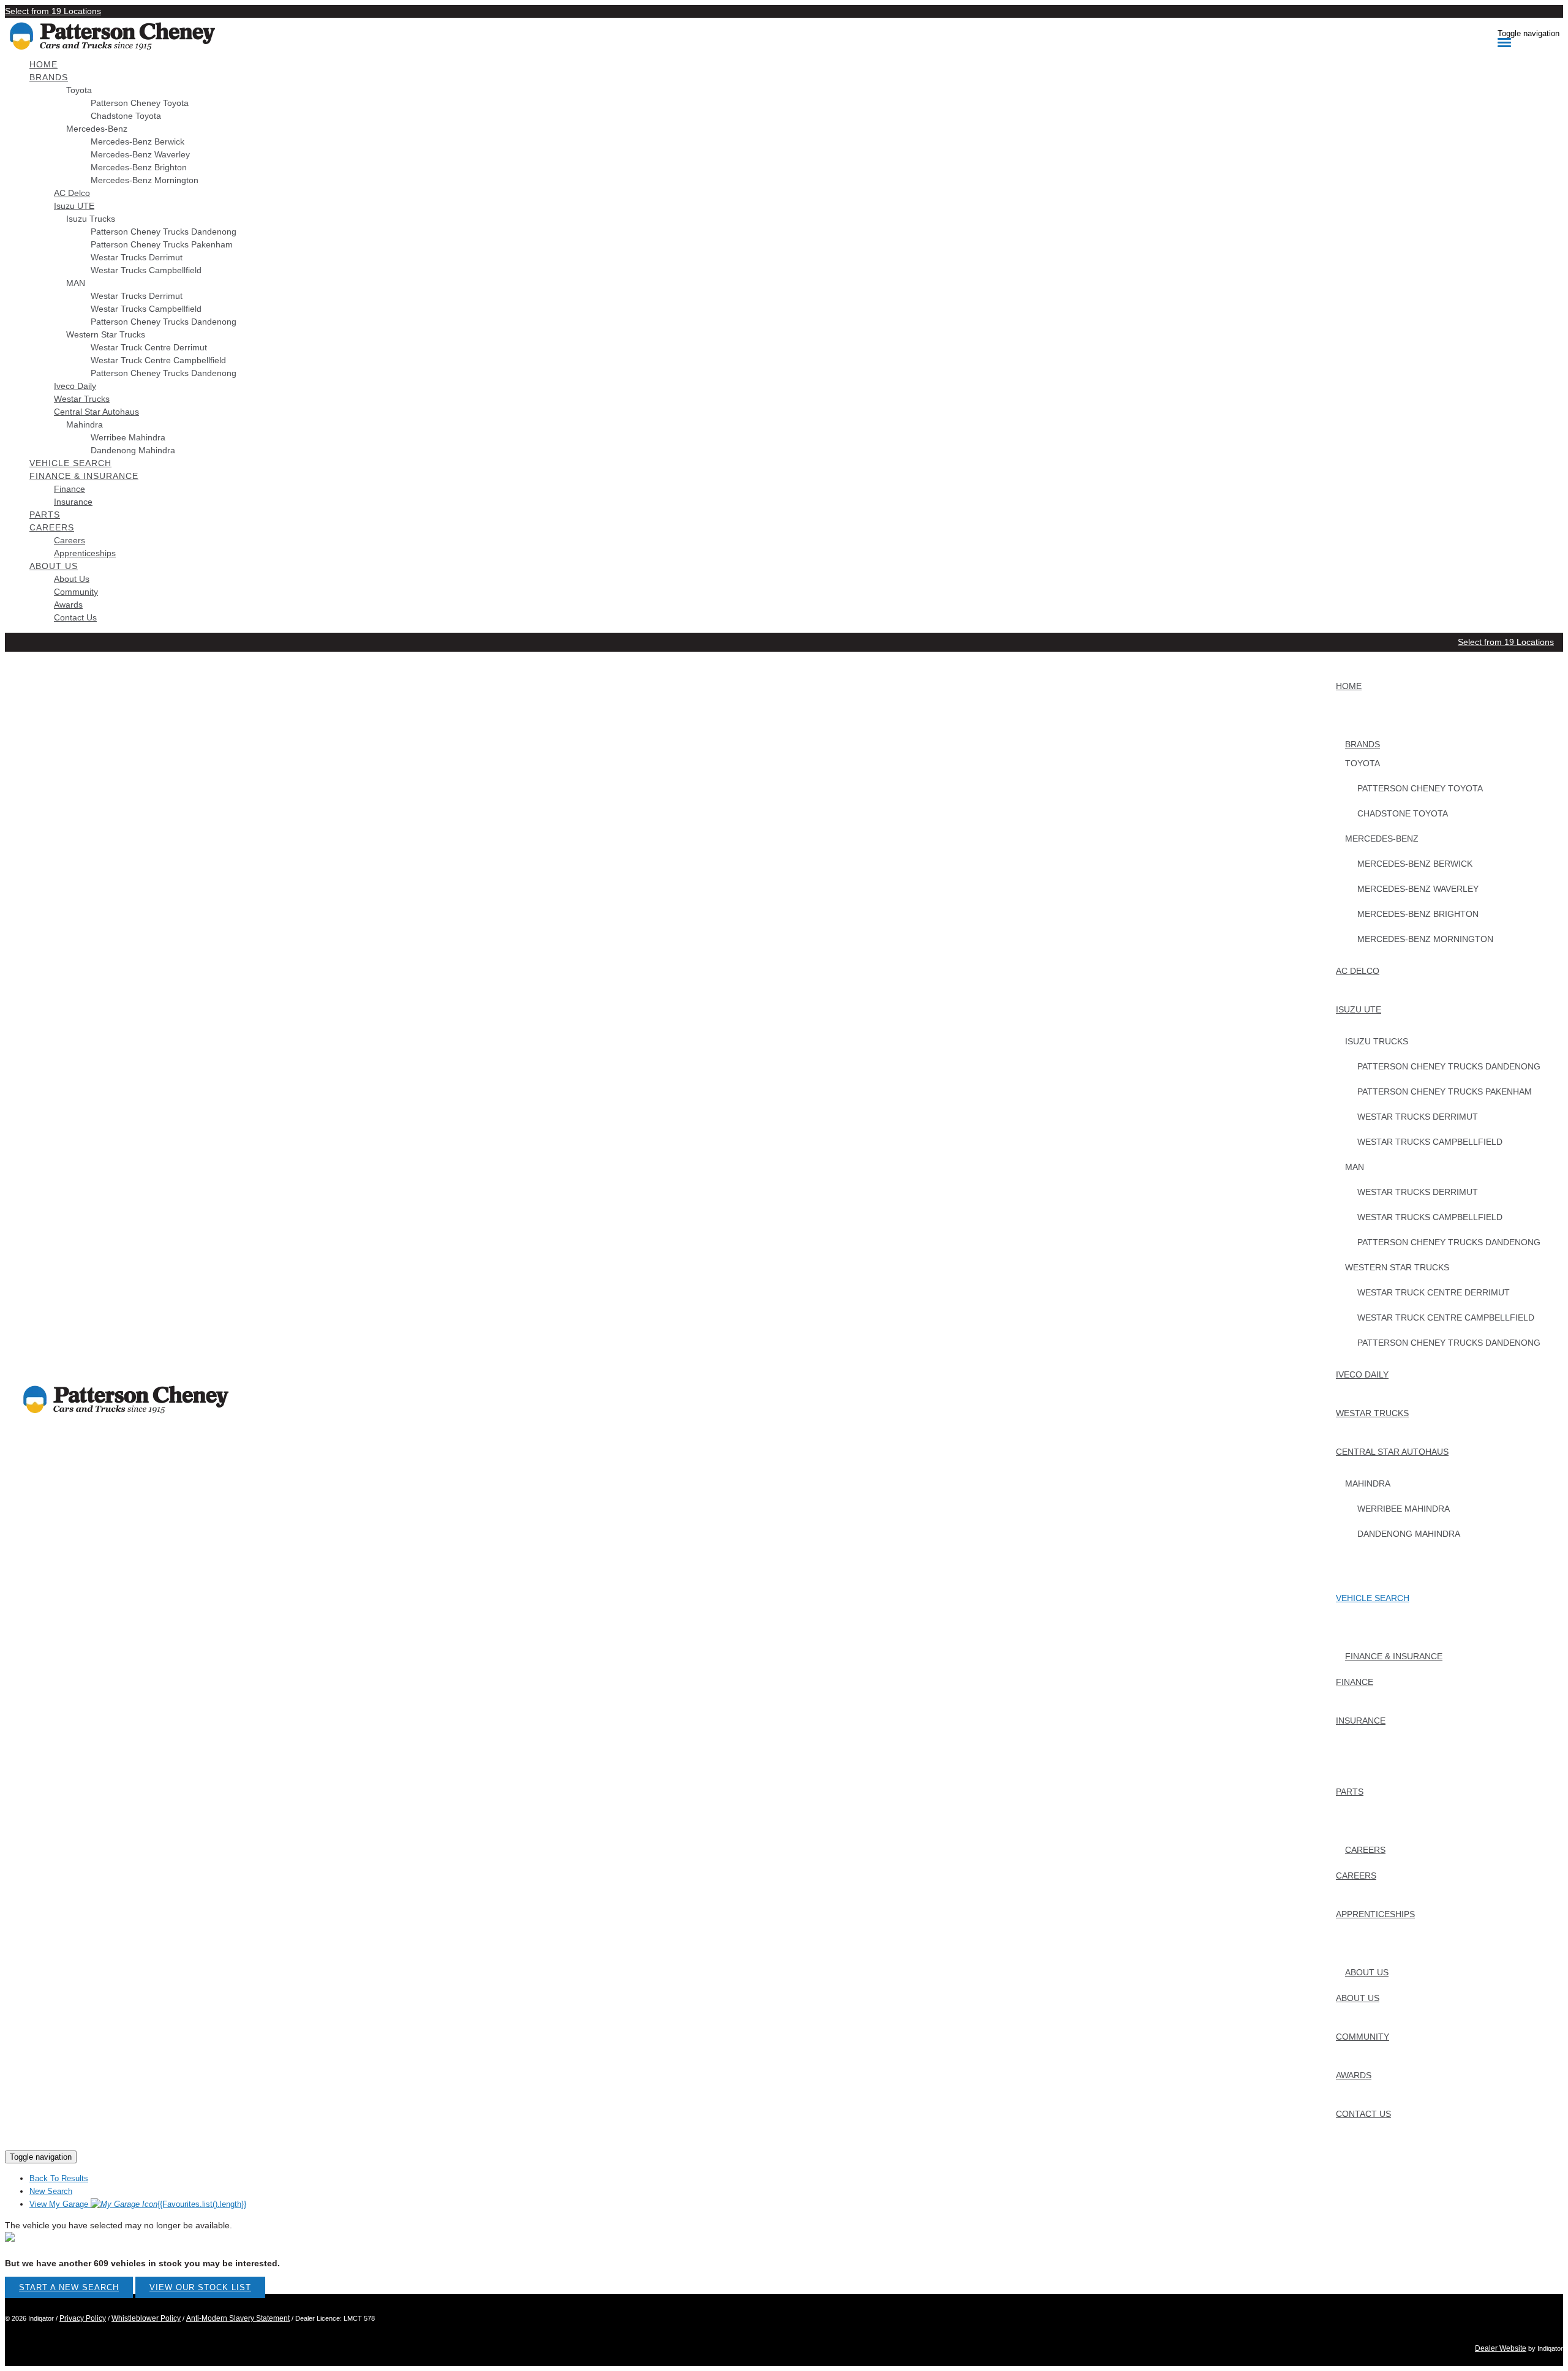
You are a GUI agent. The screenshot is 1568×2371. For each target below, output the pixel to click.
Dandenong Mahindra (133, 450)
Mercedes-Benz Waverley (140, 154)
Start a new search (69, 2287)
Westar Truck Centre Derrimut (149, 347)
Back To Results (59, 2178)
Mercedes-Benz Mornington (145, 180)
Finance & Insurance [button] (84, 476)
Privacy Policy (83, 2318)
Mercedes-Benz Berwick (138, 141)
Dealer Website (1501, 2348)
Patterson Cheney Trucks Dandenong (164, 232)
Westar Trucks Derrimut (137, 257)
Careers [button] (52, 527)
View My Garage (138, 2204)
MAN (76, 283)
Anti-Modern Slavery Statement (238, 2318)
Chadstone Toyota (126, 116)
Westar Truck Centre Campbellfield (158, 360)
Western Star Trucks (106, 334)
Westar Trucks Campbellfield (146, 270)
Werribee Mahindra (128, 437)
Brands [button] (49, 77)
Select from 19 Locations (53, 11)
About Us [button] (54, 566)
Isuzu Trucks (91, 219)
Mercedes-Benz (97, 129)
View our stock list (200, 2287)
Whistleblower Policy (146, 2318)
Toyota (79, 90)
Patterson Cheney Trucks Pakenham (162, 244)
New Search (51, 2191)
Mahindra (85, 424)
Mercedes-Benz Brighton (139, 167)
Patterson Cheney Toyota (140, 103)
